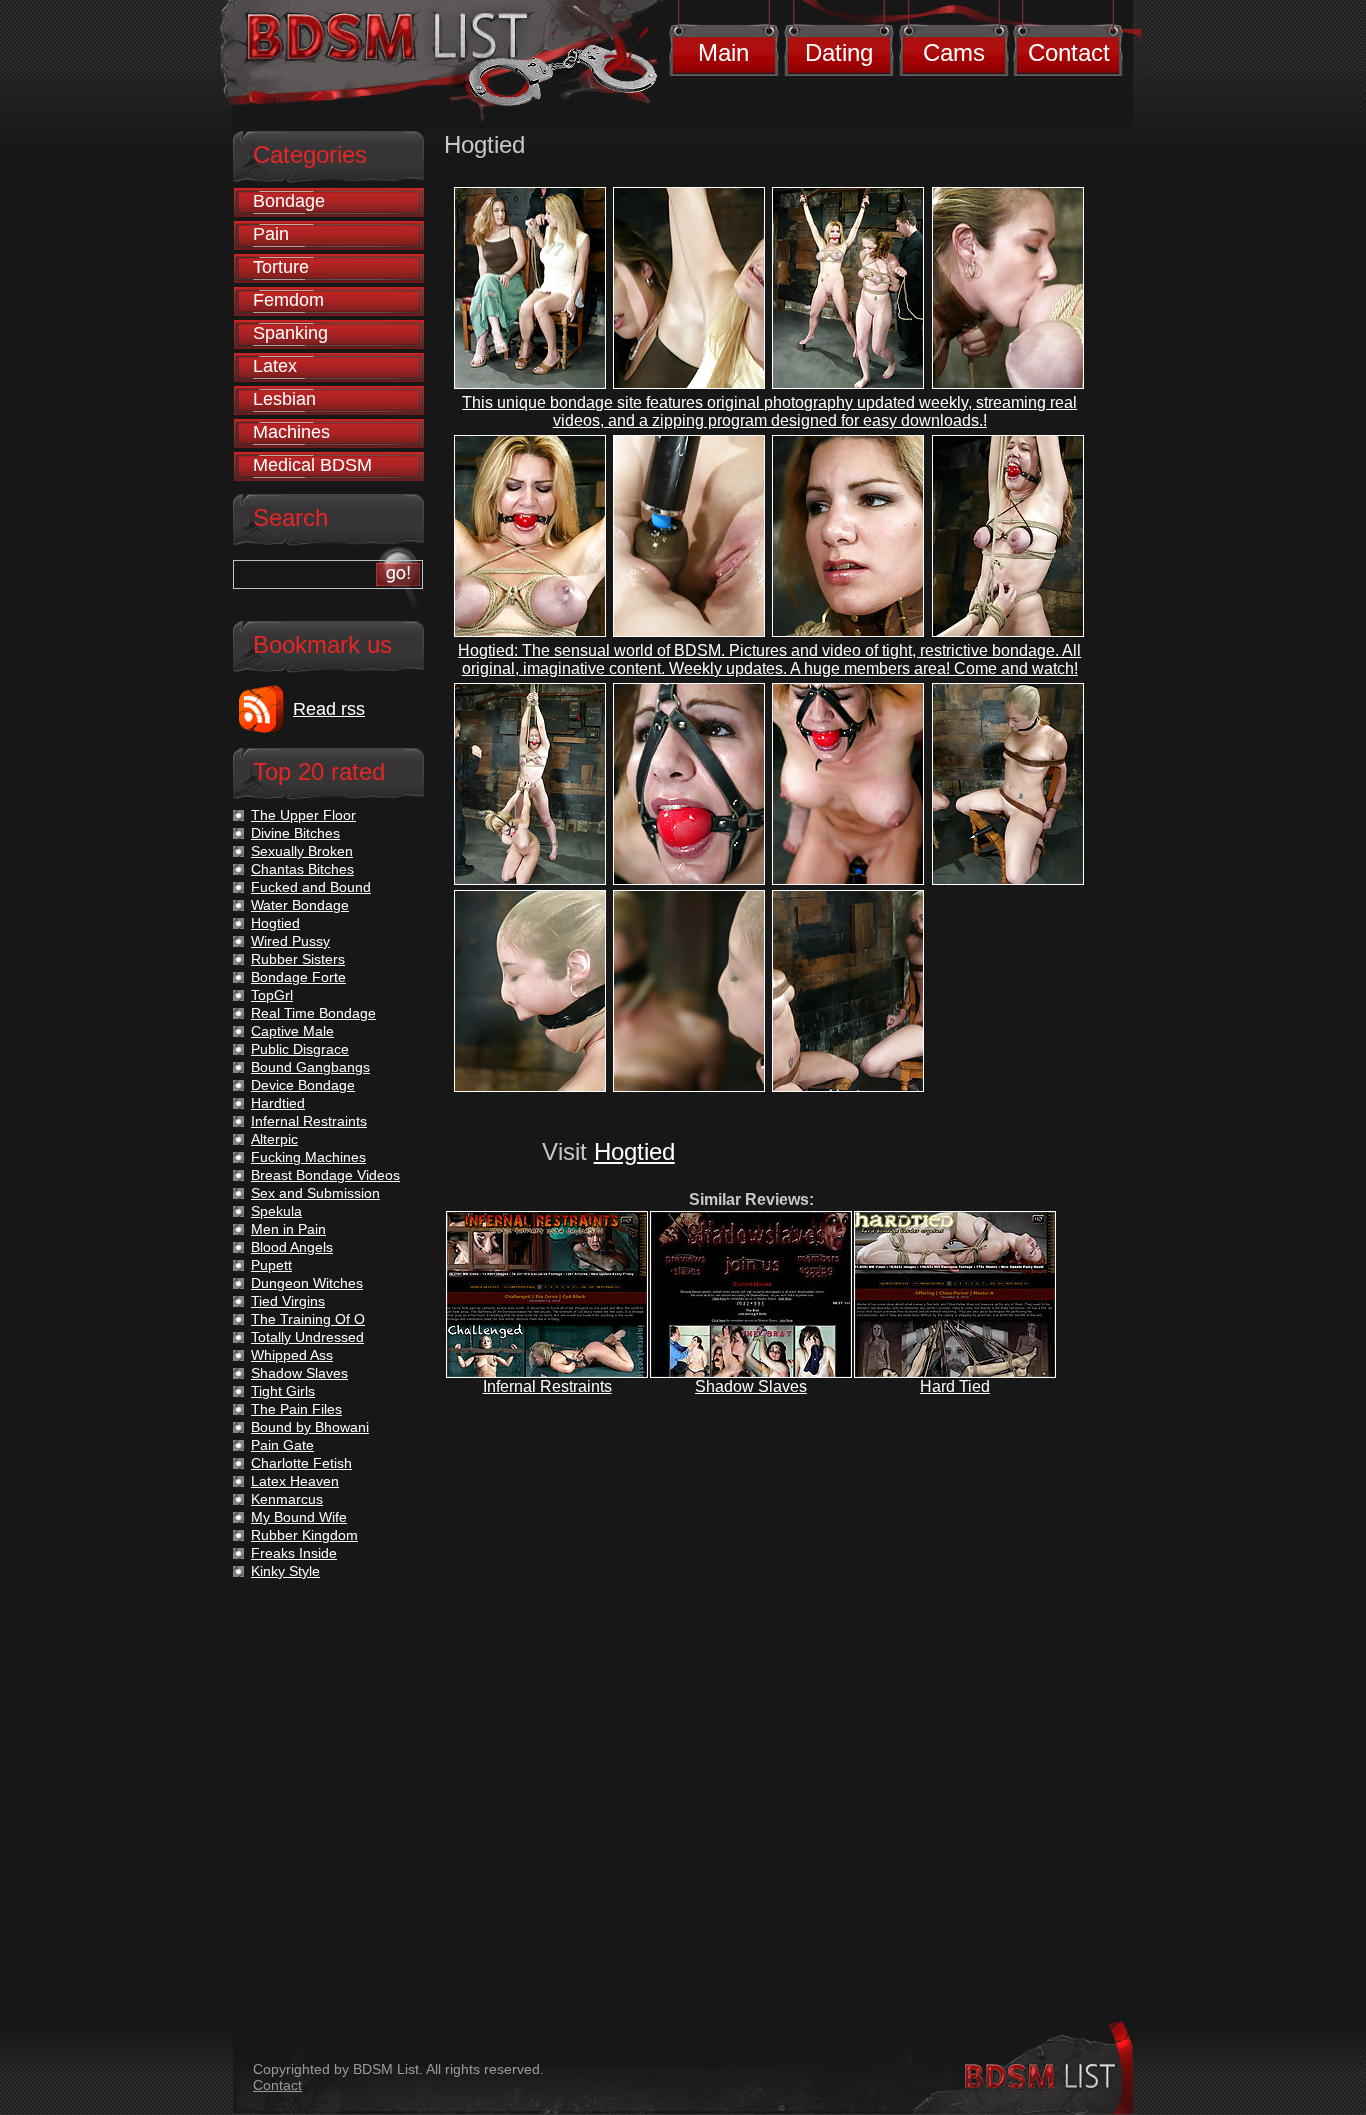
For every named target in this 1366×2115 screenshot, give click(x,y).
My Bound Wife (299, 1517)
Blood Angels (292, 1247)
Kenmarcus (287, 1499)
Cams (954, 52)
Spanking (290, 333)
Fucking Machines (308, 1157)
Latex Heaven (295, 1481)
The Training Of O (308, 1319)
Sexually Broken (302, 851)
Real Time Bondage (313, 1013)
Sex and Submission (315, 1193)
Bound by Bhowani (310, 1427)
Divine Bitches (295, 833)
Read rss (329, 709)
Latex (275, 366)
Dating (839, 52)
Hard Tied (955, 1386)
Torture (281, 267)
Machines (291, 432)
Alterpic (274, 1139)
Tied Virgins (288, 1301)
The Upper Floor (303, 815)
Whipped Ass (292, 1355)
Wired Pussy (290, 941)
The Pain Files (296, 1409)
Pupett (271, 1265)
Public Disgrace (300, 1049)
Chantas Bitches (302, 869)
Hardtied (278, 1103)
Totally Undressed (307, 1337)
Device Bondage (303, 1085)
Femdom (288, 300)
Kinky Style (285, 1571)
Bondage (289, 201)
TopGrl (272, 995)
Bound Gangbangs (310, 1067)
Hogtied (634, 1151)
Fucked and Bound (311, 887)
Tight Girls (283, 1391)
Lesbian (284, 399)
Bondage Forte (298, 977)
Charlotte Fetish (301, 1463)
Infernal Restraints (547, 1386)
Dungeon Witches (307, 1283)
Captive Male (292, 1031)
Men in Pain (288, 1229)
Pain (271, 234)
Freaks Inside (294, 1553)
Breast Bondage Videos (325, 1175)
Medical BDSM (312, 465)
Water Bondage (300, 905)
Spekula (276, 1211)
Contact (1069, 52)
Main (723, 52)
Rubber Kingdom (304, 1535)
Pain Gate (282, 1445)
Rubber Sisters (298, 959)
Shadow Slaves (751, 1386)
